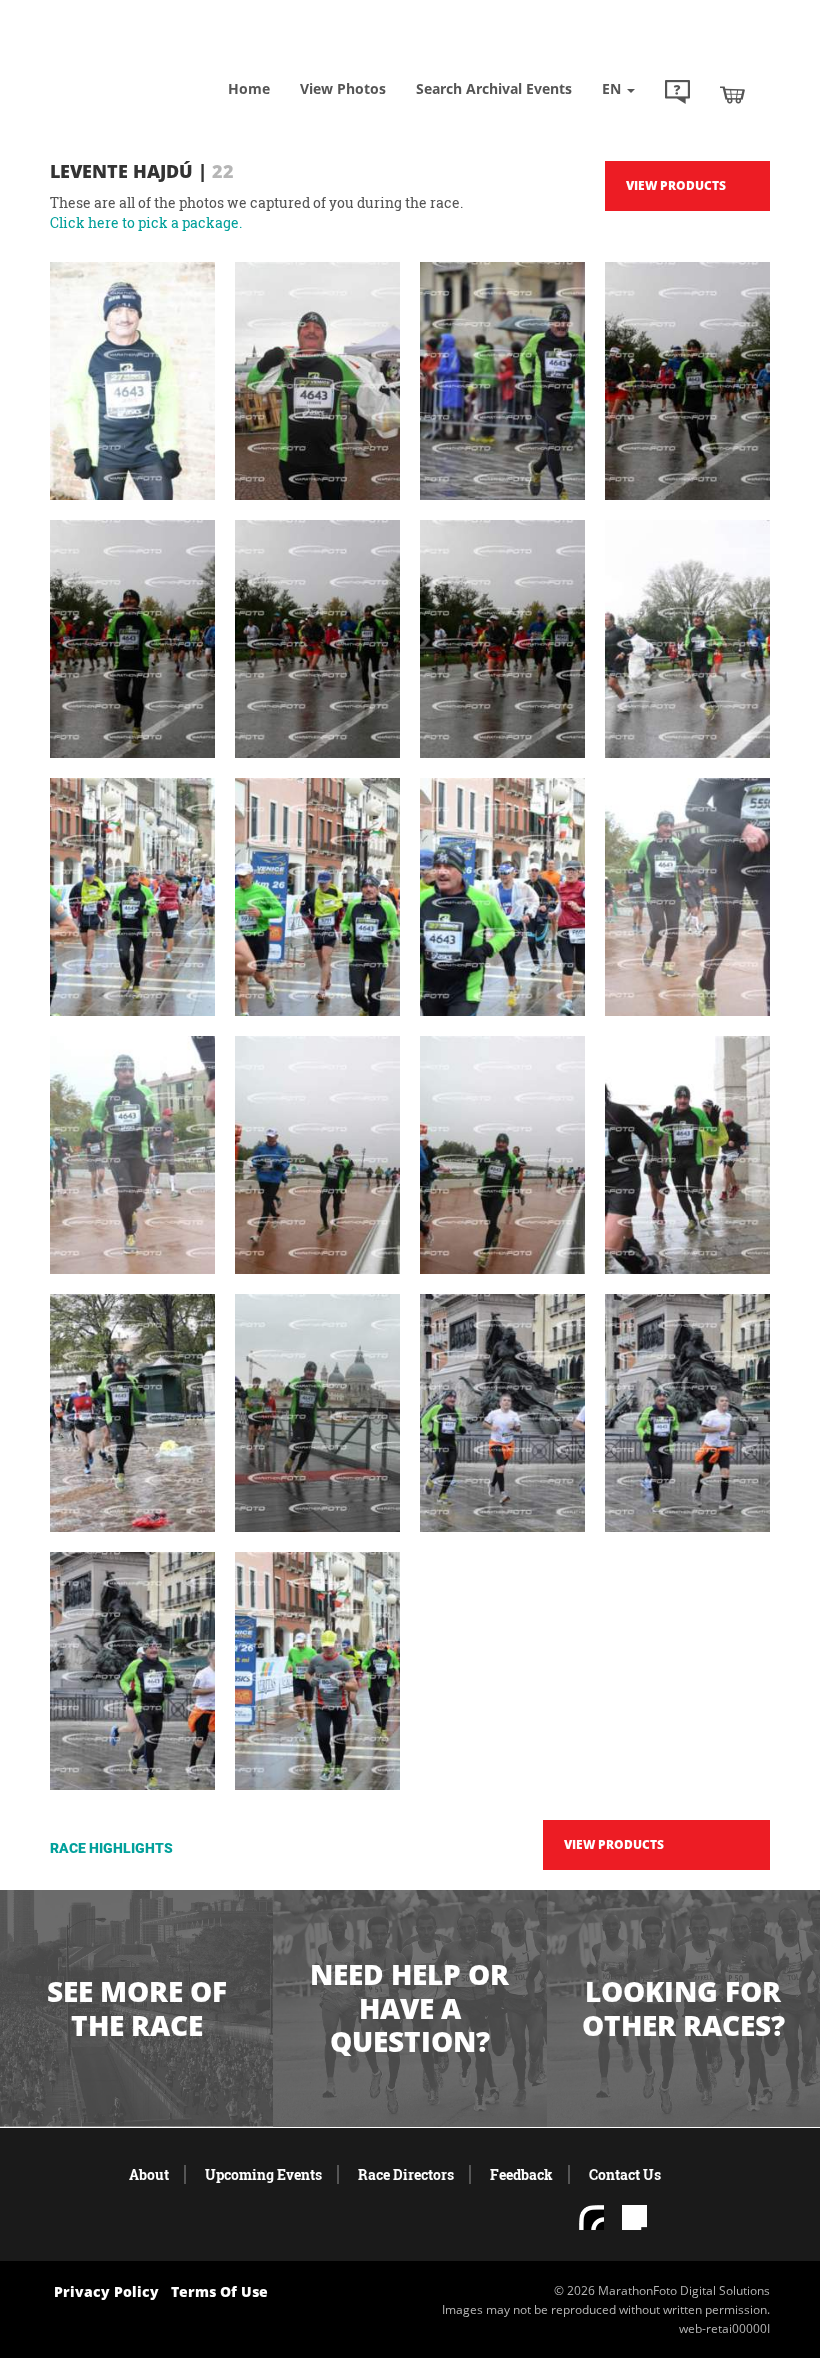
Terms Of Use (219, 2291)
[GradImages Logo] (150, 59)
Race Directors (406, 2174)
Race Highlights (111, 1848)
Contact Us (625, 2174)
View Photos (343, 88)
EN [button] (613, 88)
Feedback (521, 2174)
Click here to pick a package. (146, 222)
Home (249, 88)
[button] (677, 94)
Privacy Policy (106, 2291)
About (149, 2174)
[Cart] (732, 94)
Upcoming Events (263, 2174)
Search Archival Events (494, 88)
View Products (676, 185)
